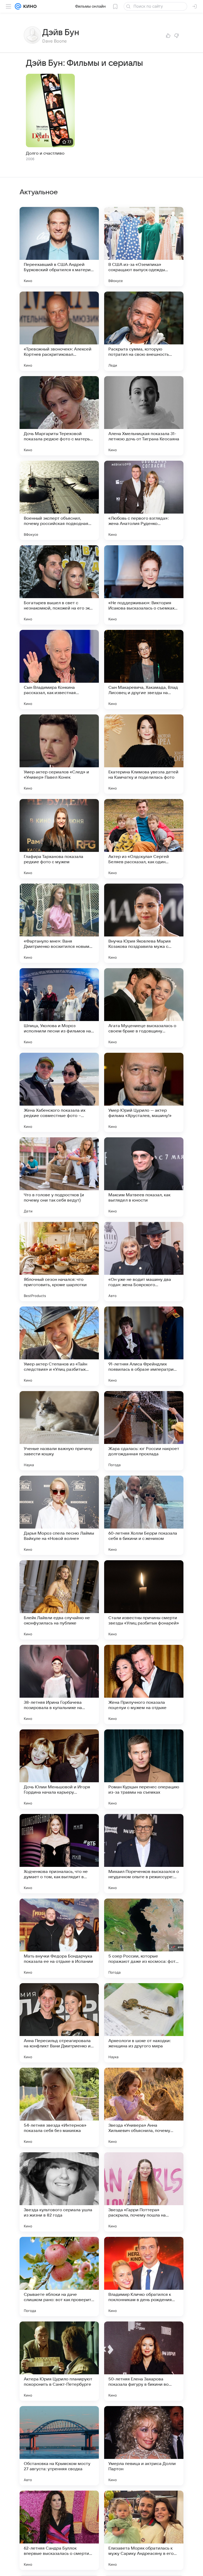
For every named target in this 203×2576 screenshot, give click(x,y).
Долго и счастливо (45, 153)
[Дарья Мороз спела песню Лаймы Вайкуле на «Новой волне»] (59, 1515)
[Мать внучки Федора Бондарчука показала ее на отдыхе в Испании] (59, 1938)
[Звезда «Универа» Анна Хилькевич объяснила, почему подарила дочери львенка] (144, 2107)
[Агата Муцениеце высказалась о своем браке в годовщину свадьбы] (144, 1008)
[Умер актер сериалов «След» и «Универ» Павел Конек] (59, 754)
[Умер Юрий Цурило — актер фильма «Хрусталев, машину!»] (144, 1092)
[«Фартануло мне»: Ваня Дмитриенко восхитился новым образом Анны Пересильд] (59, 923)
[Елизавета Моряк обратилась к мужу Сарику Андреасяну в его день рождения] (144, 2530)
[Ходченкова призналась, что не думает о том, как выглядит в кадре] (59, 1854)
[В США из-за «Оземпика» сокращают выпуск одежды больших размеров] (144, 247)
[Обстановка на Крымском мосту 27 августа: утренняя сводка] (59, 2446)
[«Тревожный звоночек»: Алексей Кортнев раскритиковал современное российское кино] (59, 331)
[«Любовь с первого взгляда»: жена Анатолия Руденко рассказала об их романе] (144, 500)
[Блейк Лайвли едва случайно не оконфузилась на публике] (59, 1600)
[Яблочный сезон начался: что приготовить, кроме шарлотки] (59, 1262)
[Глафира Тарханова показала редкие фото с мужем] (59, 839)
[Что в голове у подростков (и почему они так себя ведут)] (59, 1177)
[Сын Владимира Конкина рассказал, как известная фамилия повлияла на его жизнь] (59, 670)
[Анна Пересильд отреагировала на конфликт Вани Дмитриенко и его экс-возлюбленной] (59, 2023)
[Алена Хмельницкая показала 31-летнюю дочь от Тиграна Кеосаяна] (144, 416)
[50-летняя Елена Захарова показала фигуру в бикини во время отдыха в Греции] (144, 2361)
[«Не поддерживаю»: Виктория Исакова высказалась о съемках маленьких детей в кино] (144, 585)
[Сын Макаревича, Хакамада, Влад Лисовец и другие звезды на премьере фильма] (144, 670)
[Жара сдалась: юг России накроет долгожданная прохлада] (144, 1431)
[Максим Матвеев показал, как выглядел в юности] (144, 1177)
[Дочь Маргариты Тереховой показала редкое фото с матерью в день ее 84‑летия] (59, 416)
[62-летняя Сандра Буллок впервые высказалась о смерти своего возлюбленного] (59, 2530)
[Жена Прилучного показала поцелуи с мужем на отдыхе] (144, 1684)
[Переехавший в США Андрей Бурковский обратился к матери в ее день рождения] (59, 247)
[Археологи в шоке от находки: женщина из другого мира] (144, 2023)
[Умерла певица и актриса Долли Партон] (144, 2446)
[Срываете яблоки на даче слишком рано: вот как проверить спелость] (59, 2277)
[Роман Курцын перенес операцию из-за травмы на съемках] (144, 1769)
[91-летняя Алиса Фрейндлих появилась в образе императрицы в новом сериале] (144, 1346)
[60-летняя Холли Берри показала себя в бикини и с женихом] (144, 1515)
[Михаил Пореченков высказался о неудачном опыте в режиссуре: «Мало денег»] (144, 1854)
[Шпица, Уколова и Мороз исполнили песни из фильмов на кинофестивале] (59, 1008)
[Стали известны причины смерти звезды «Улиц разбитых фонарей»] (144, 1600)
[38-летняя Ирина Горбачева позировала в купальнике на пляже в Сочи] (59, 1684)
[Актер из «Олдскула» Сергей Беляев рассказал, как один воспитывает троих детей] (144, 839)
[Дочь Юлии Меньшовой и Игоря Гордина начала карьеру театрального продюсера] (59, 1769)
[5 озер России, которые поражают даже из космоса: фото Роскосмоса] (144, 1938)
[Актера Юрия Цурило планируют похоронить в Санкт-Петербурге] (59, 2361)
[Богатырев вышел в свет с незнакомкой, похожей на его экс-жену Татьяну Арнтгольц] (59, 585)
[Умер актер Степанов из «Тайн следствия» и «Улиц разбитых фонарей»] (59, 1346)
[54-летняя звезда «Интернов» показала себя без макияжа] (59, 2107)
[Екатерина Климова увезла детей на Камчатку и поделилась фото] (144, 754)
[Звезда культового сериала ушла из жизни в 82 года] (59, 2192)
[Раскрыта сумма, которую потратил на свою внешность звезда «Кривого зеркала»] (144, 331)
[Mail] (18, 6)
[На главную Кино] (29, 6)
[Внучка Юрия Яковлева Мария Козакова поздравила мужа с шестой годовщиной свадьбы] (144, 923)
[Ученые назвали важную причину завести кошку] (59, 1431)
